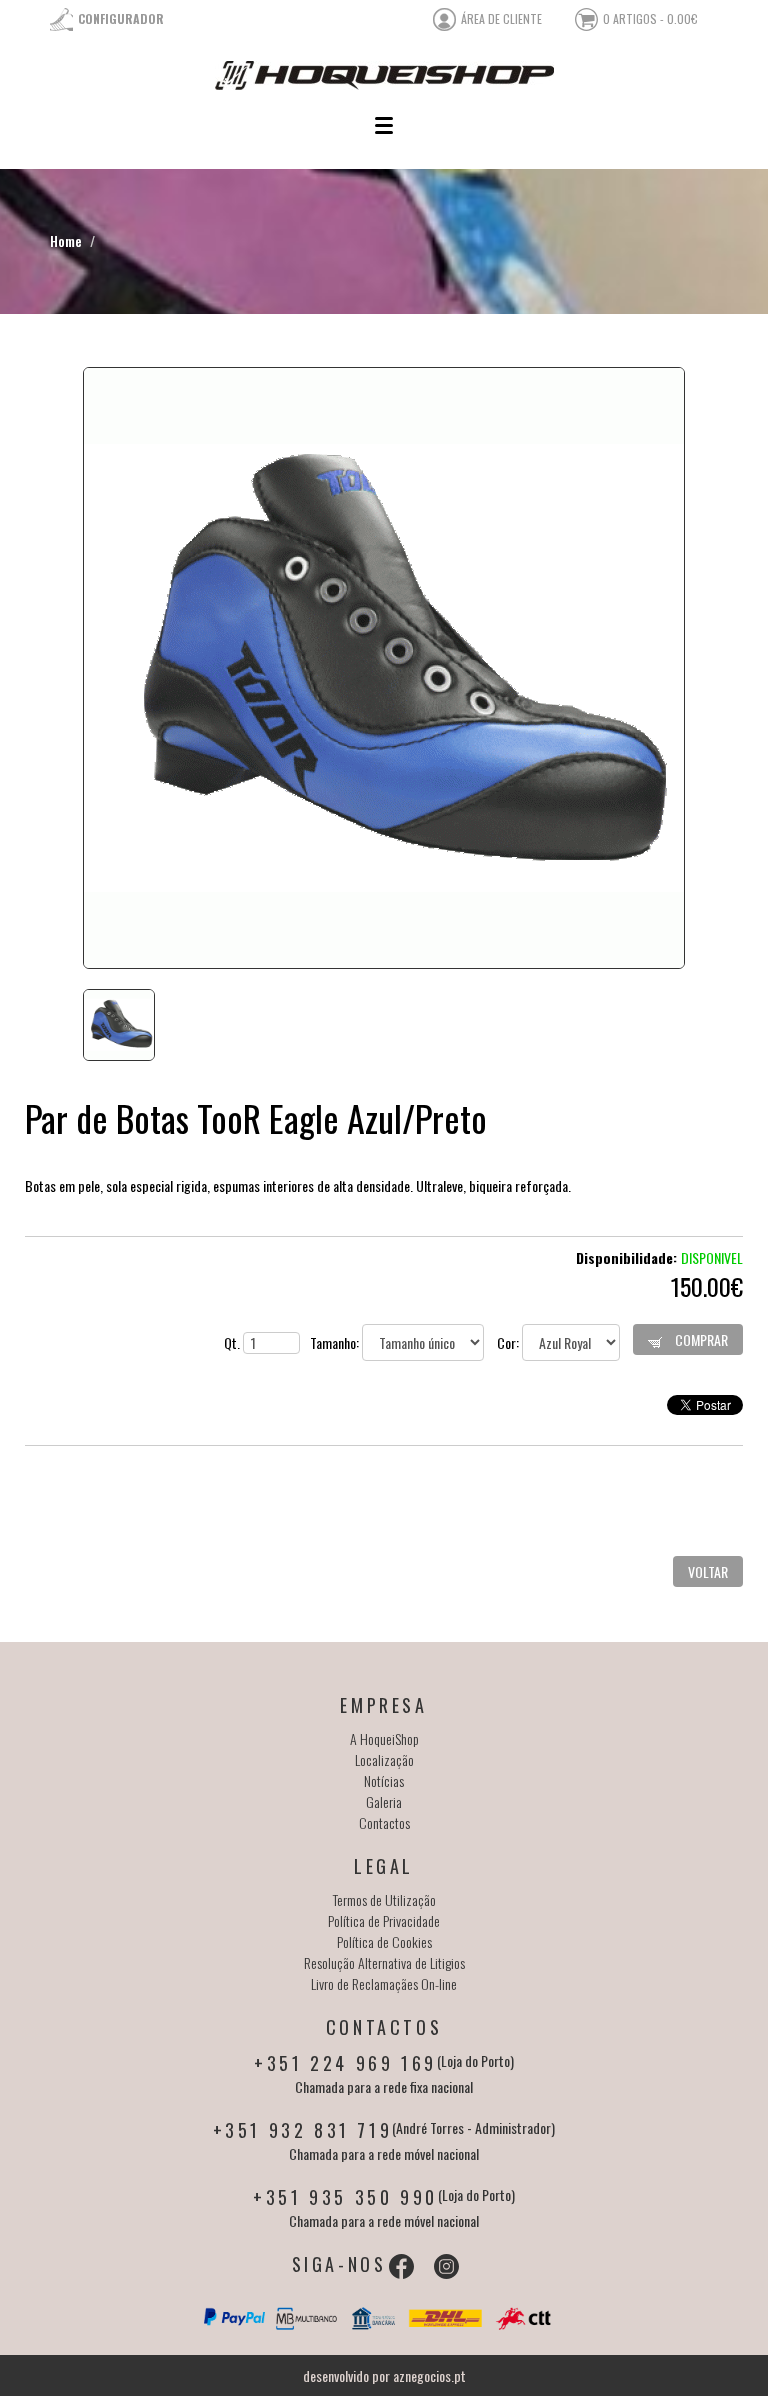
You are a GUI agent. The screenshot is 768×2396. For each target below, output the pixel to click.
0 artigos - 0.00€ (650, 18)
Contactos (384, 1822)
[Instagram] (446, 2266)
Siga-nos (339, 2264)
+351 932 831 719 (303, 2130)
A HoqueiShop (384, 1738)
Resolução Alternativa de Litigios (384, 1962)
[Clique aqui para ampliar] (384, 668)
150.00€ (707, 1286)
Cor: (509, 1342)
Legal (384, 1866)
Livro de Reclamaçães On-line (384, 1983)
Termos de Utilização (384, 1899)
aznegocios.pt (429, 2375)
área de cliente (501, 18)
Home (66, 240)
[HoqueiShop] (384, 75)
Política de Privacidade (384, 1920)
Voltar (708, 1571)
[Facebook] (401, 2266)
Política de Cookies (384, 1941)
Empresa (383, 1705)
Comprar (700, 1339)
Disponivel (712, 1257)
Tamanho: (336, 1342)
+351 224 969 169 (345, 2063)
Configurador (121, 18)
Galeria (384, 1801)
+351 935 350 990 (345, 2197)
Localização (384, 1759)
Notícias (384, 1780)
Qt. (233, 1342)
